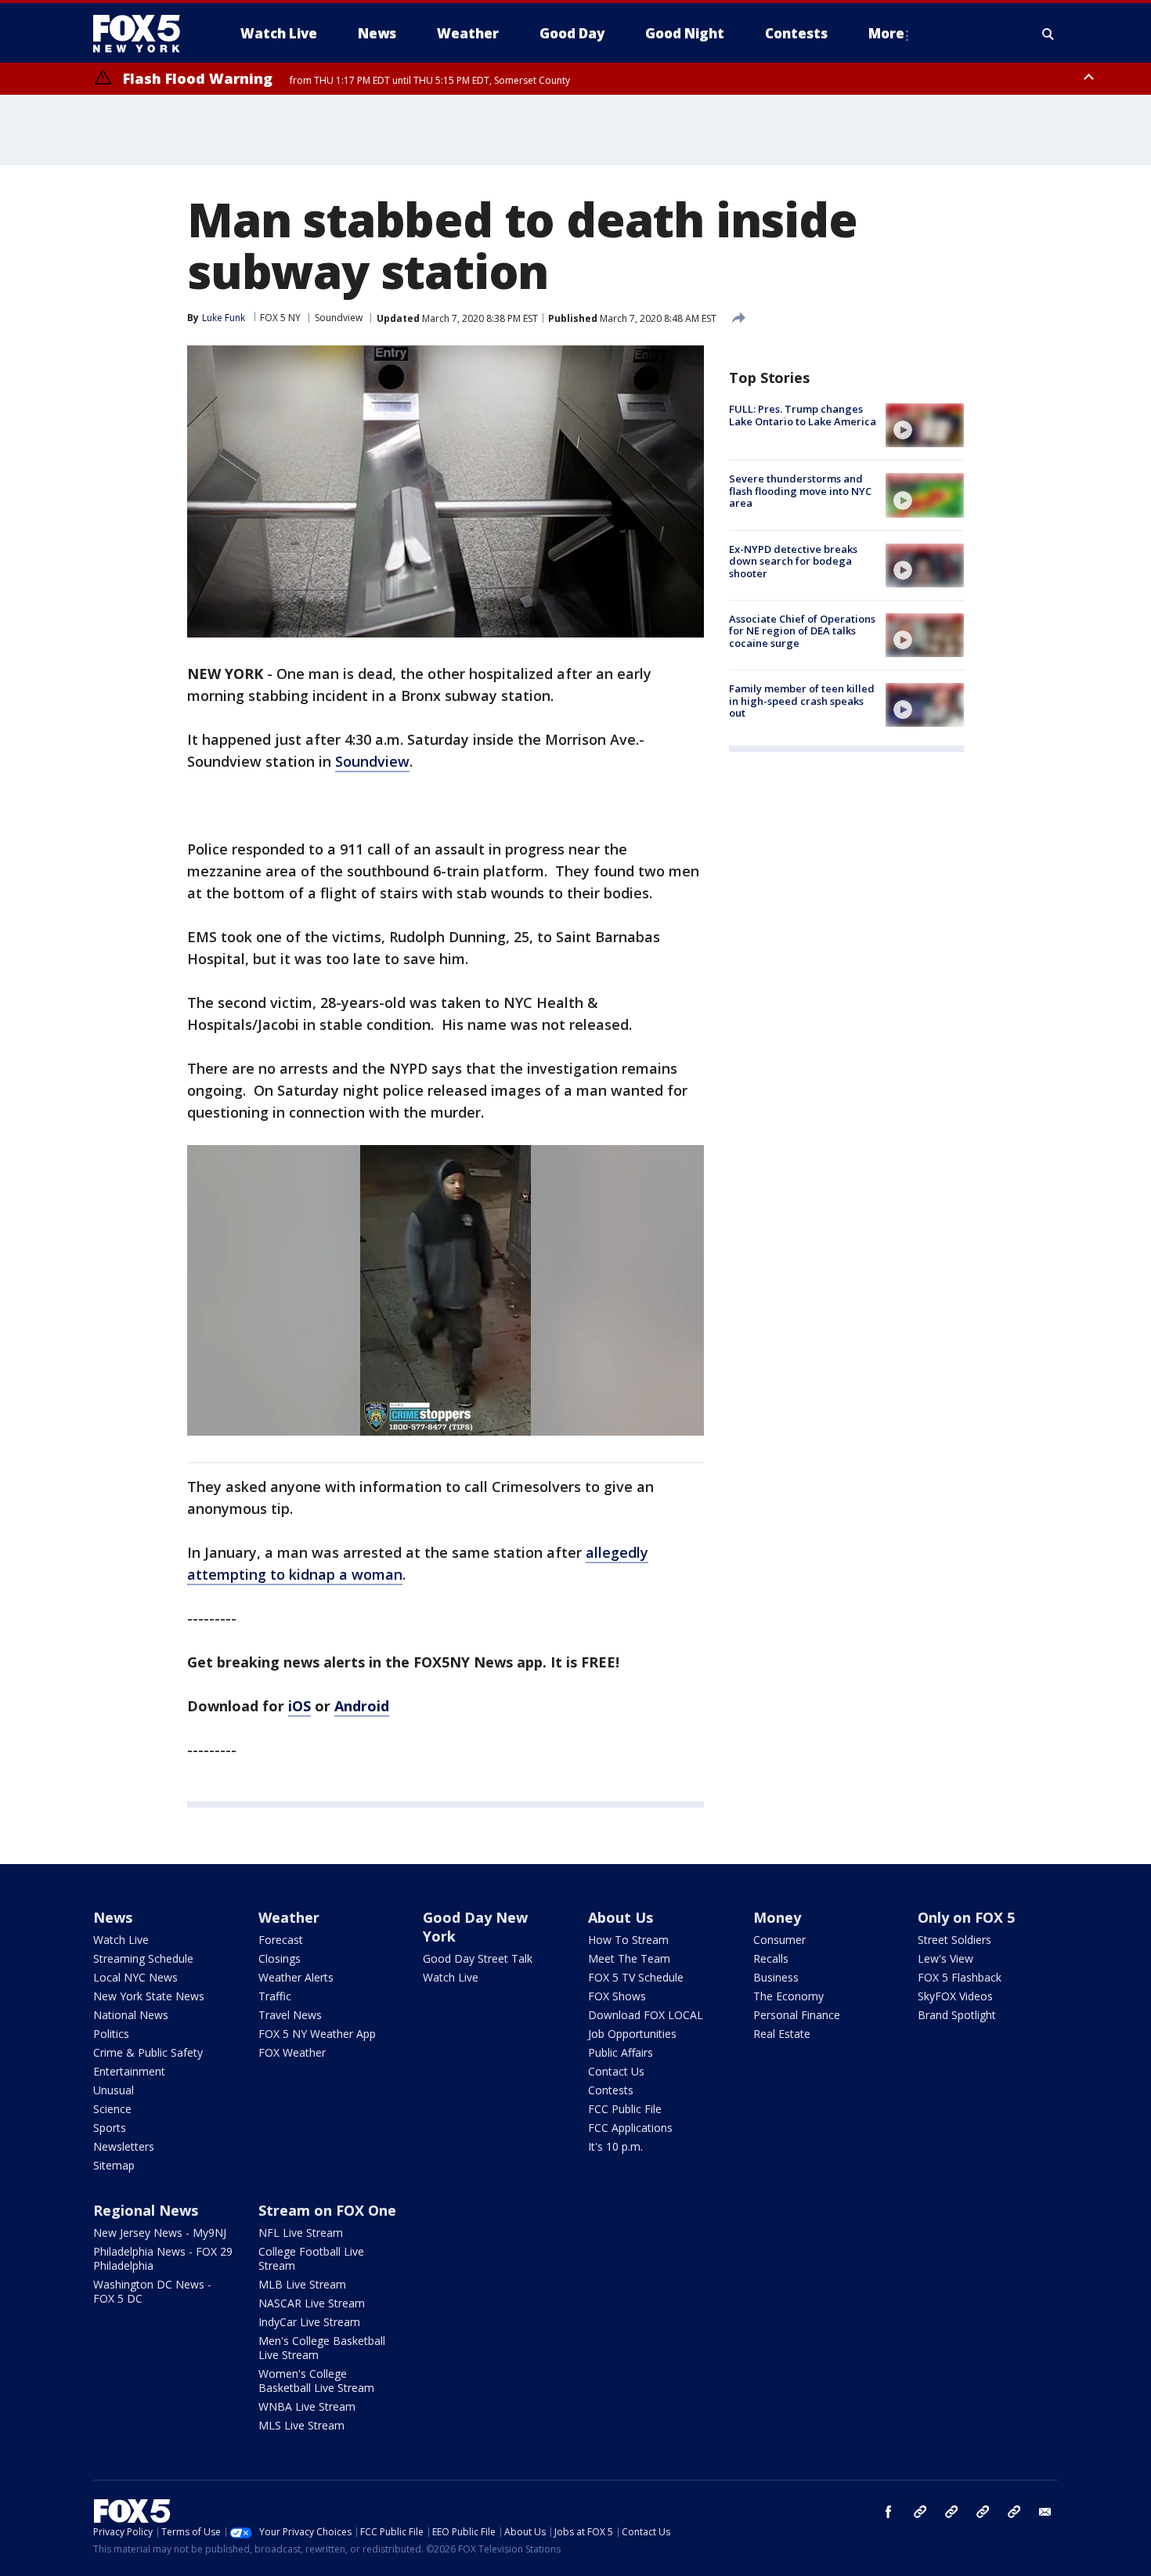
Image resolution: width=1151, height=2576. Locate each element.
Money (777, 1917)
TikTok (951, 2512)
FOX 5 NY (280, 318)
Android (362, 1706)
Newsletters (124, 2146)
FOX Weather (292, 2052)
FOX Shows (617, 1996)
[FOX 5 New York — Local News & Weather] (145, 34)
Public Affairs (621, 2052)
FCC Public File (625, 2109)
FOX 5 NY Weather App (317, 2034)
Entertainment (129, 2071)
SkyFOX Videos (955, 1996)
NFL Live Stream (301, 2233)
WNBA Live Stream (307, 2406)
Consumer (779, 1940)
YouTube (983, 2512)
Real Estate (782, 2034)
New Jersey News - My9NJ (160, 2233)
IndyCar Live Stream (309, 2322)
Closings (280, 1958)
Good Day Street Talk (478, 1958)
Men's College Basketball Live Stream (322, 2348)
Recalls (771, 1958)
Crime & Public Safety (148, 2052)
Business (776, 1977)
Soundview (339, 318)
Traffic (275, 1996)
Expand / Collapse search (1048, 34)
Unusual (114, 2090)
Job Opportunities (632, 2034)
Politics (111, 2034)
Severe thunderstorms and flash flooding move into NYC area (800, 491)
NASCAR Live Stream (312, 2303)
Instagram (920, 2512)
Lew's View (945, 1958)
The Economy (788, 1996)
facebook (889, 2512)
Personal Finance (797, 2015)
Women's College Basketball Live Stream (316, 2381)
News (113, 1917)
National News (131, 2015)
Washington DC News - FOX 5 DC (152, 2291)
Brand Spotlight (957, 2015)
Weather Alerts (296, 1977)
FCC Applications (630, 2128)
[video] (925, 425)
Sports (110, 2128)
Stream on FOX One (327, 2210)
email (1045, 2512)
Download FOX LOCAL (646, 2015)
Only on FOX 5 (966, 1917)
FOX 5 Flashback (960, 1977)
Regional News (146, 2210)
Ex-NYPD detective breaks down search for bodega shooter (793, 561)
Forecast (281, 1940)
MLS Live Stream (301, 2425)
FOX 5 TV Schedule (636, 1977)
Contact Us (616, 2071)
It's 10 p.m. (615, 2146)
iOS (299, 1706)
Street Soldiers (954, 1940)
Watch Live (121, 1940)
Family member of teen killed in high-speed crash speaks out (802, 701)
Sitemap (114, 2165)
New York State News (149, 1996)
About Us (621, 1917)
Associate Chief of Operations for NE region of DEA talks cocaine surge (802, 631)
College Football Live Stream (311, 2258)
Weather (289, 1917)
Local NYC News (135, 1977)
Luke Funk (224, 318)
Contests (611, 2090)
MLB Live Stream (302, 2284)
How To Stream (628, 1940)
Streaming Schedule (143, 1958)
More (886, 33)
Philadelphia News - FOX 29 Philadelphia (163, 2258)
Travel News (290, 2015)
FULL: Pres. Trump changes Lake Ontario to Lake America (803, 415)
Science (112, 2109)
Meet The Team (629, 1958)
